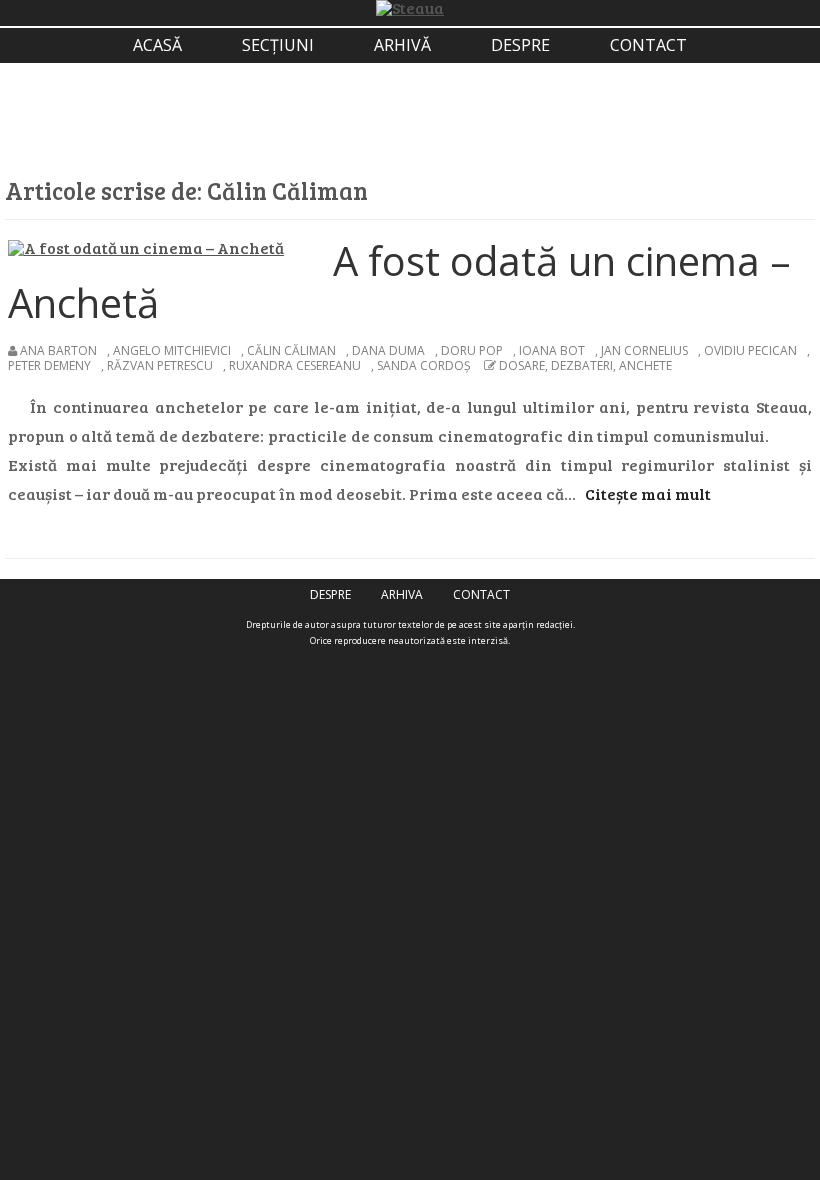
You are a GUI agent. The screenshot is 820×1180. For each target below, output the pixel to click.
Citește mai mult (648, 493)
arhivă (402, 45)
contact (648, 45)
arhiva (402, 594)
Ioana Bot (552, 350)
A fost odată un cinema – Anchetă (399, 281)
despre (520, 45)
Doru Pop (472, 350)
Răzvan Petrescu (160, 365)
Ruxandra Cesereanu (295, 365)
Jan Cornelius (644, 350)
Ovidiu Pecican (750, 350)
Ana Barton (58, 350)
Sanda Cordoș (424, 365)
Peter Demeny (49, 365)
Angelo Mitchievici (172, 350)
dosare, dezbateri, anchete (585, 365)
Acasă (157, 45)
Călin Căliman (291, 350)
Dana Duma (388, 350)
